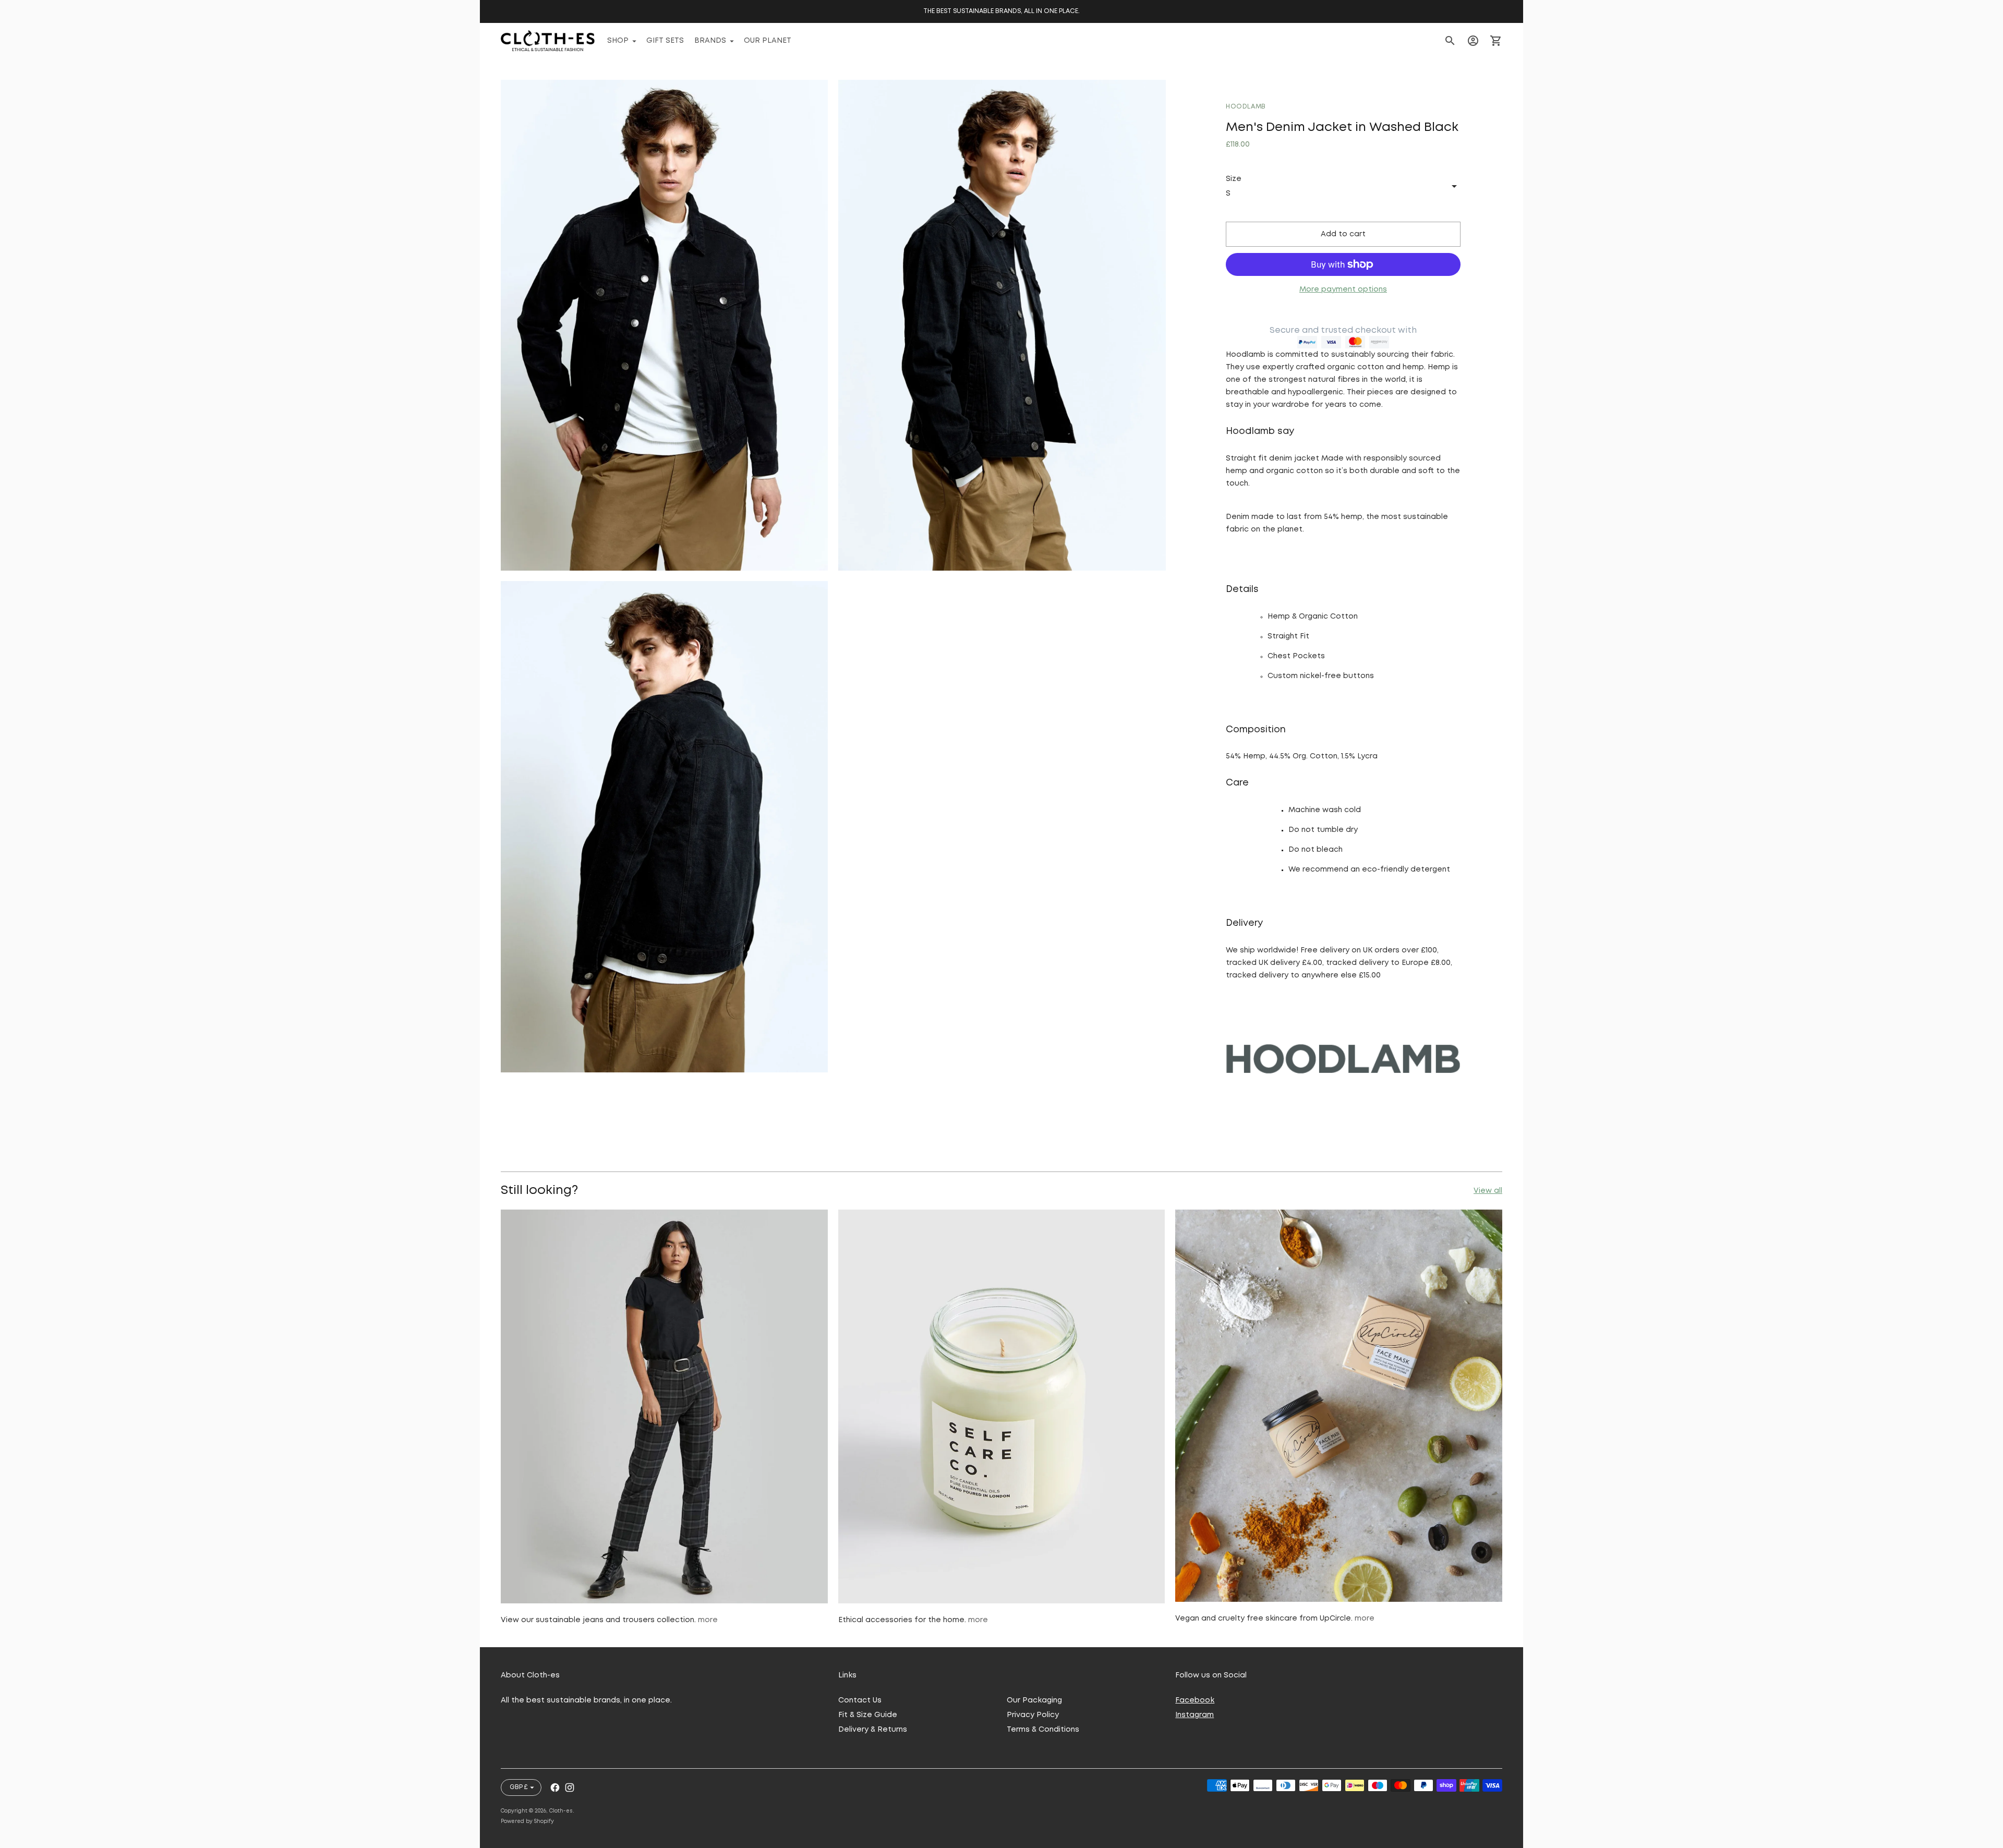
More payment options (1343, 289)
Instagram (1194, 1715)
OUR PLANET (768, 41)
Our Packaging (1034, 1700)
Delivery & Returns (873, 1730)
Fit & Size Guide (868, 1715)
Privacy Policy (1033, 1715)
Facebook (1195, 1700)
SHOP (618, 41)
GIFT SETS (665, 41)
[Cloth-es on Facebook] (555, 1787)
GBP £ (518, 1787)
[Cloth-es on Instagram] (570, 1787)
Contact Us (860, 1700)
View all (1488, 1191)
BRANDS (710, 41)
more (708, 1620)
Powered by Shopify (527, 1822)
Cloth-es (561, 1811)
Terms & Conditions (1043, 1730)
